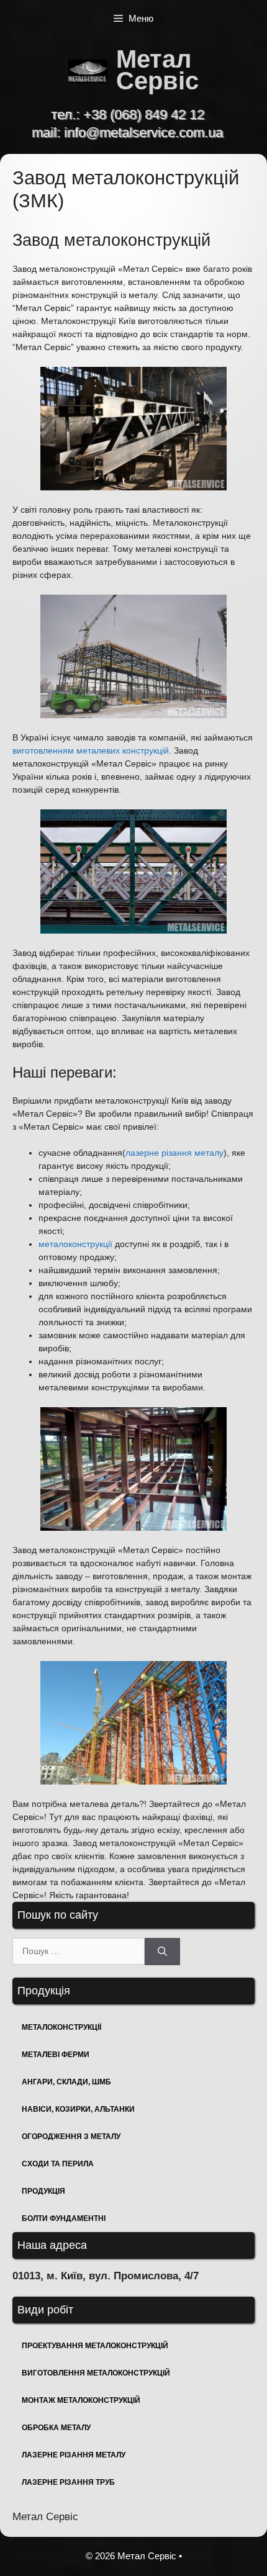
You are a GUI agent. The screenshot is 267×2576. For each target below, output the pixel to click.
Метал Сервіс (157, 70)
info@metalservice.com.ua (143, 133)
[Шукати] (162, 1952)
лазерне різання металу (174, 1153)
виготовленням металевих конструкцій (91, 750)
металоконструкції (75, 1244)
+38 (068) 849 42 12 (144, 115)
